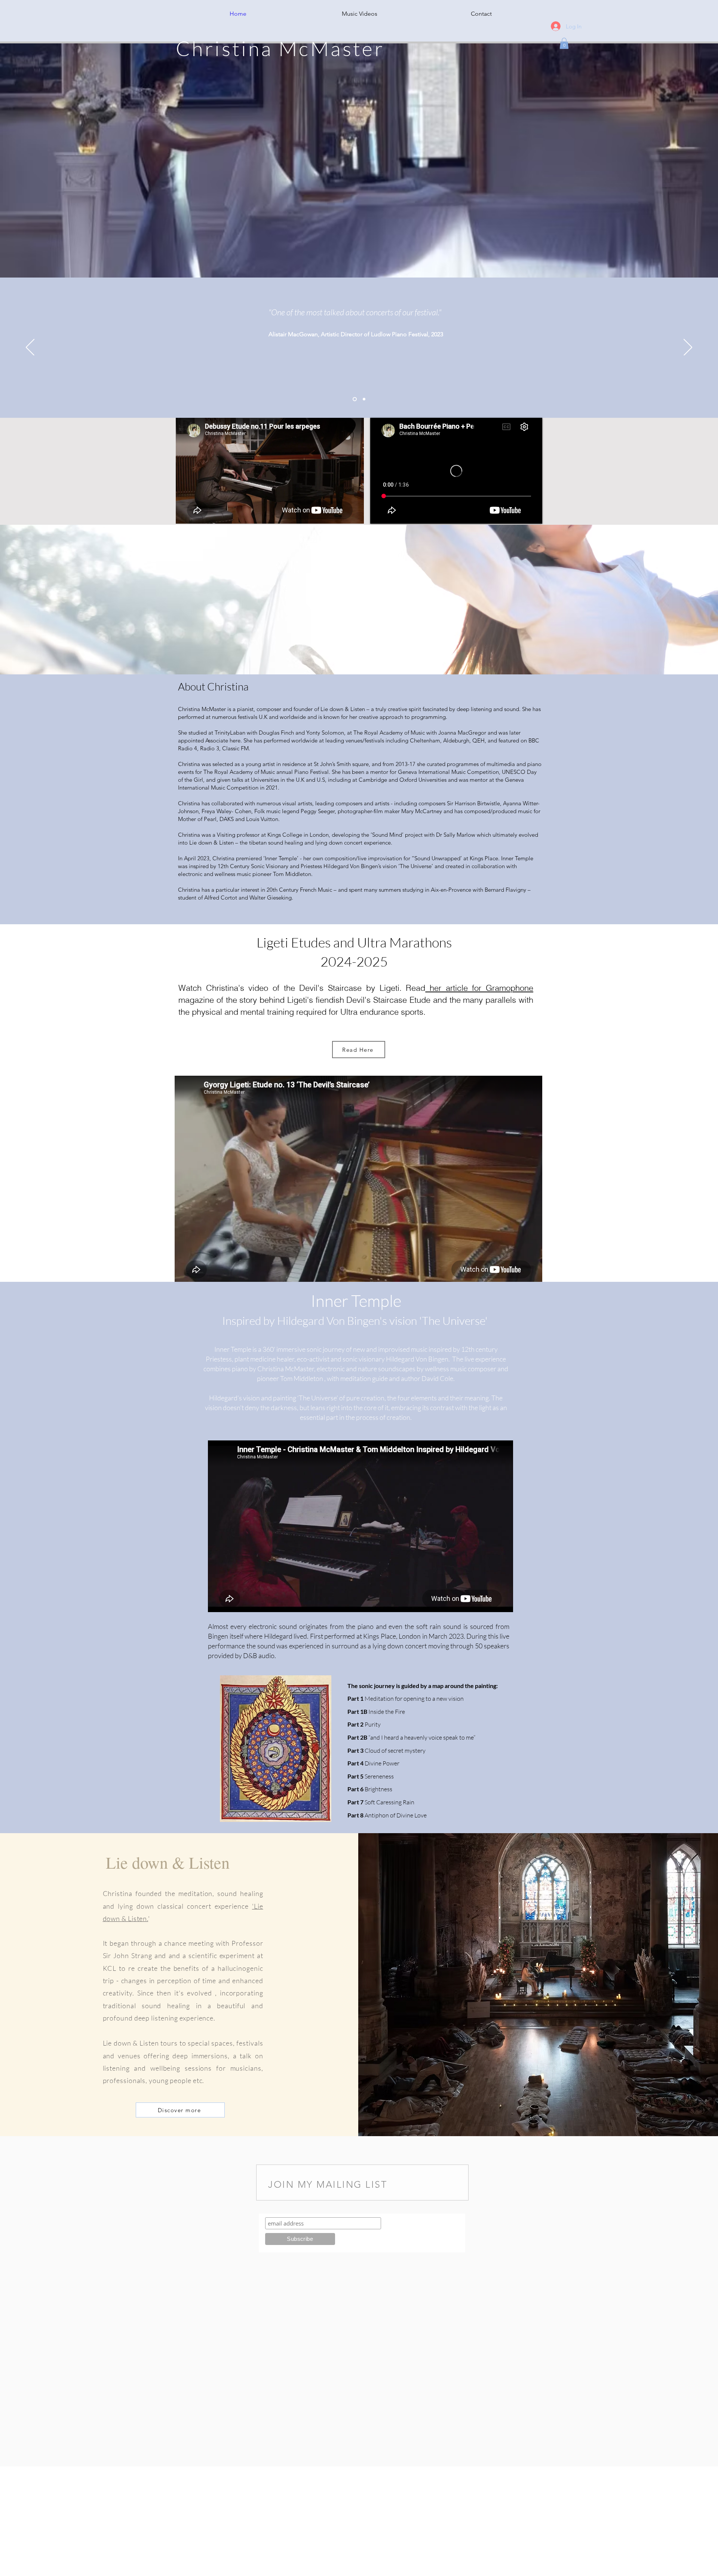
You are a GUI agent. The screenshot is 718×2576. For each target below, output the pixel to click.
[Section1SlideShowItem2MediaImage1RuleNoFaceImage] (364, 399)
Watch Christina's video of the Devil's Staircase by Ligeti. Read (302, 988)
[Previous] (30, 348)
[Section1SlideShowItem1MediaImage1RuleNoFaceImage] (355, 399)
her (433, 988)
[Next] (688, 348)
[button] (564, 43)
